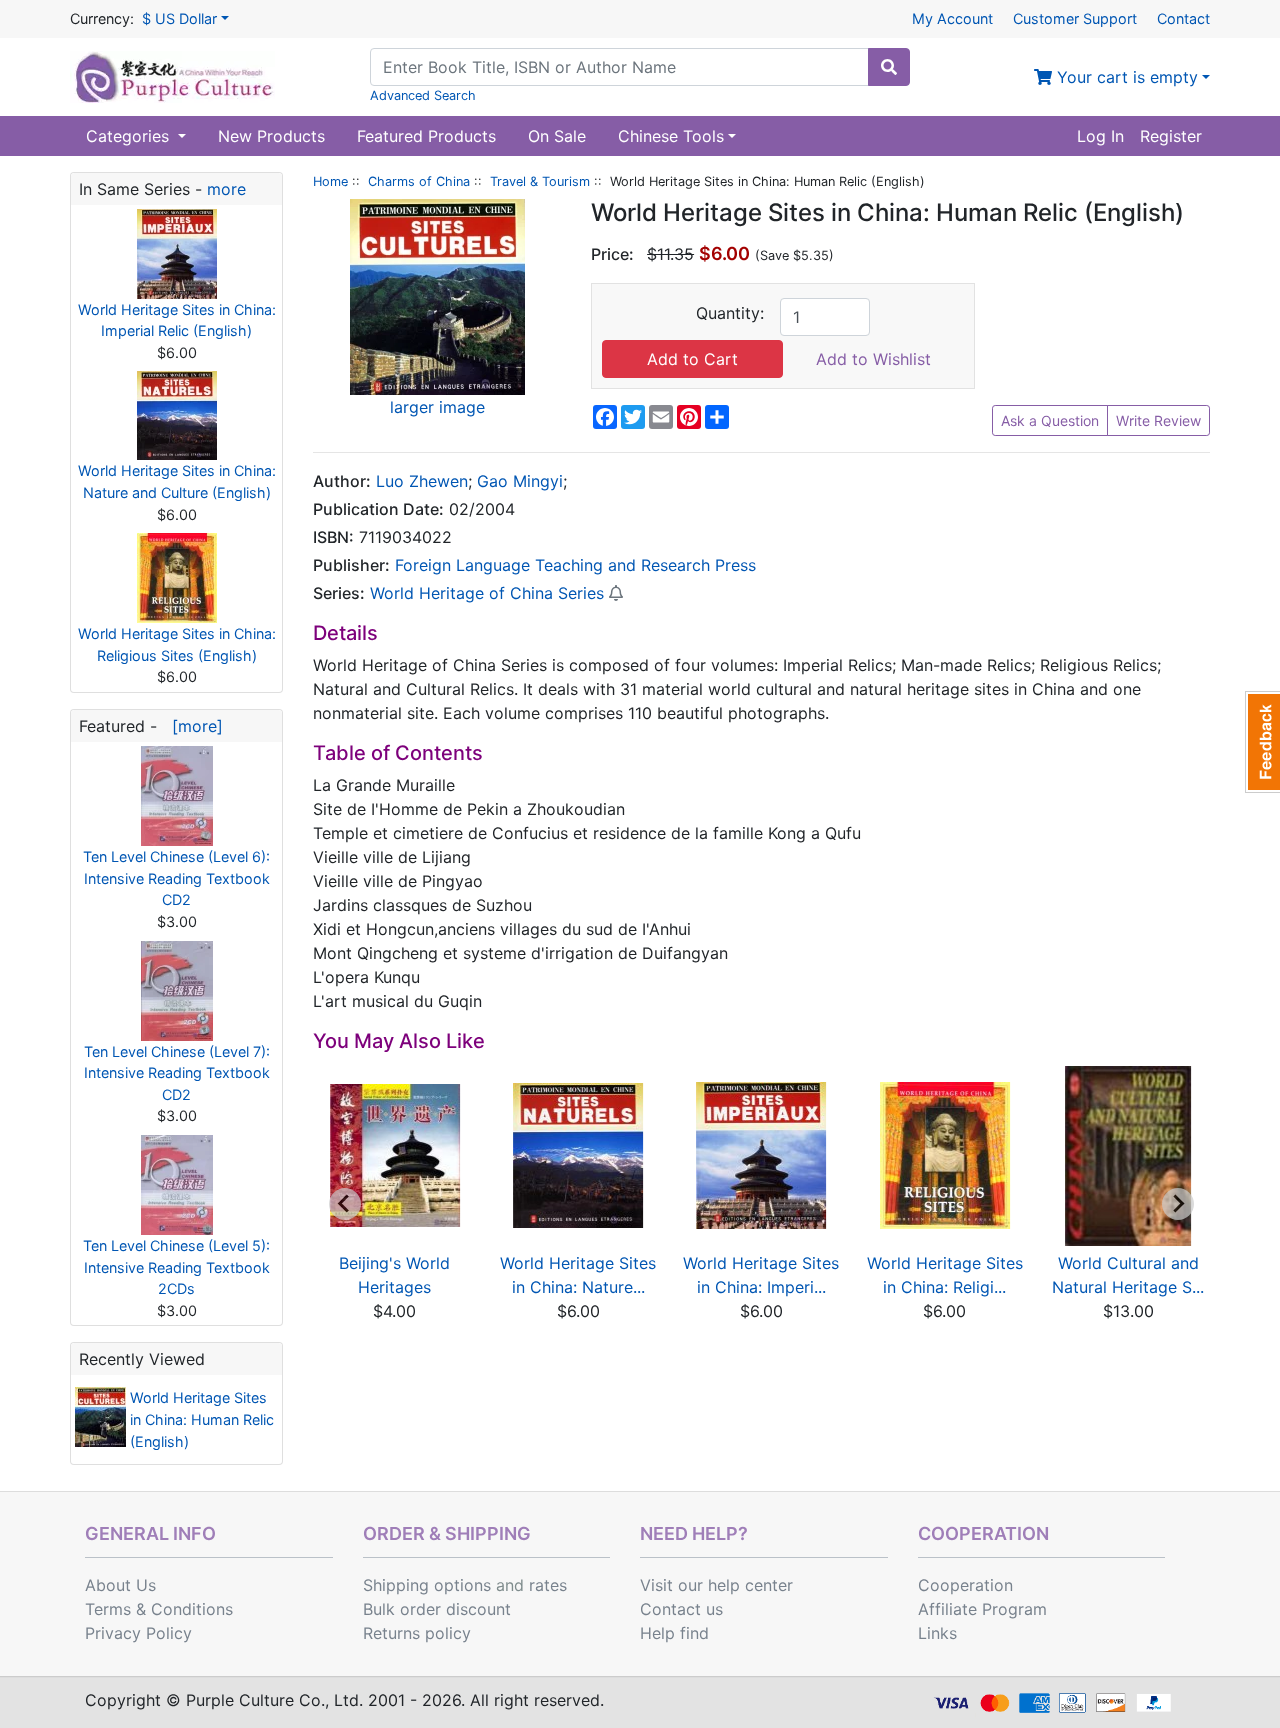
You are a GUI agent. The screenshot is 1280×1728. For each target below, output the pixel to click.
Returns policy (417, 1633)
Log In (1100, 136)
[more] (192, 726)
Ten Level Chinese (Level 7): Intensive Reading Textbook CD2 (177, 1073)
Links (937, 1633)
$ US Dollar (179, 18)
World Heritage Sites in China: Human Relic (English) (202, 1419)
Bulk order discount (437, 1609)
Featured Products (426, 136)
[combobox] (619, 67)
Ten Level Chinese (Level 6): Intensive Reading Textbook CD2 (176, 878)
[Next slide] (1178, 1204)
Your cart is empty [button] (1125, 77)
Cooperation (965, 1585)
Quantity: (730, 313)
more (226, 189)
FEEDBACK (1262, 742)
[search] (889, 67)
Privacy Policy (138, 1633)
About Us (120, 1585)
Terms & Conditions (159, 1609)
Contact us (681, 1609)
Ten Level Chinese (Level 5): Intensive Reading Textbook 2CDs (176, 1267)
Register (1171, 136)
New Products (271, 136)
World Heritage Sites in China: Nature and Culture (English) (177, 481)
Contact (1183, 18)
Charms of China (419, 181)
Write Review (1158, 420)
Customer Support (1075, 18)
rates (548, 1585)
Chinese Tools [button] (671, 136)
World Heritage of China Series (487, 593)
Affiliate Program (982, 1609)
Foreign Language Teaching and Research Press (575, 565)
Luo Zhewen (422, 481)
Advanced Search (423, 95)
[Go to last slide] (345, 1204)
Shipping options (427, 1585)
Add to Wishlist (873, 359)
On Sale (557, 136)
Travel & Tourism (540, 181)
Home (330, 181)
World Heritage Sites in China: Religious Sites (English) (177, 644)
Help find (674, 1633)
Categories (130, 136)
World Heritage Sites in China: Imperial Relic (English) (177, 320)
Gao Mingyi (520, 481)
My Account (952, 18)
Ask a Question (1050, 420)
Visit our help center (716, 1585)
